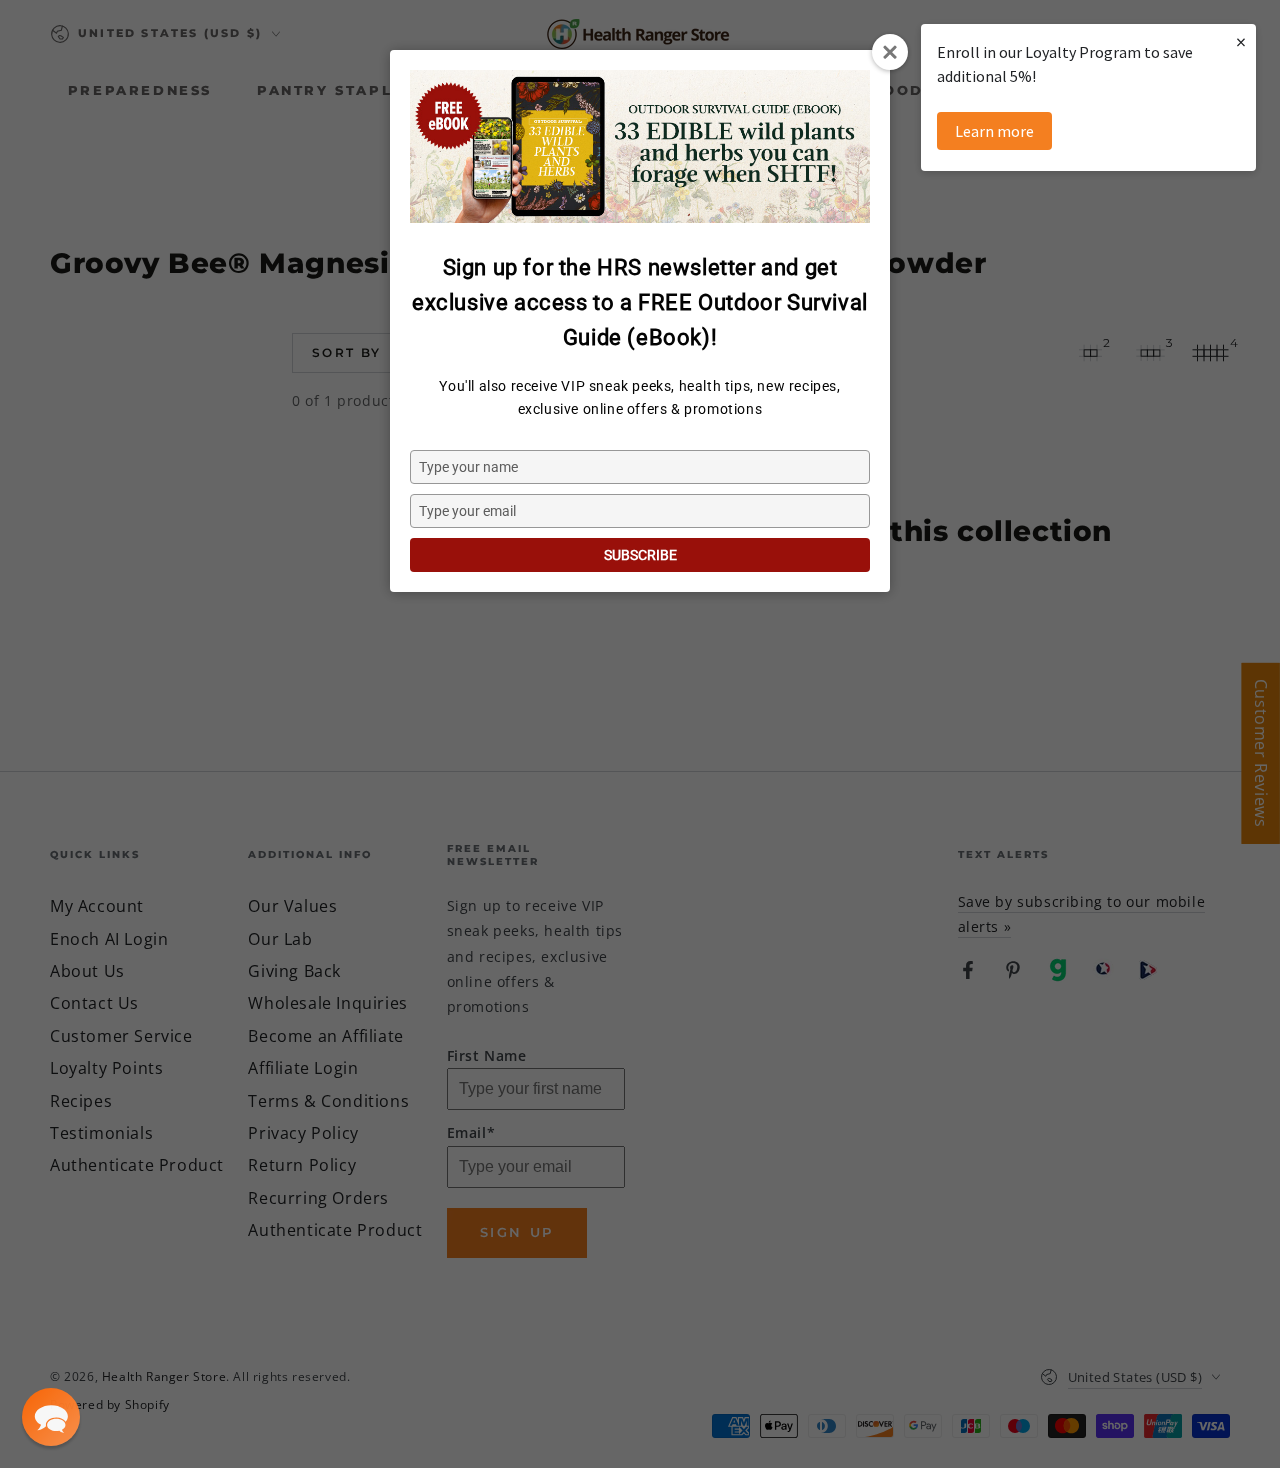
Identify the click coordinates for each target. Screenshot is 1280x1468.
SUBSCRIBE (640, 555)
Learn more (994, 131)
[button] (51, 1417)
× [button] (1241, 41)
